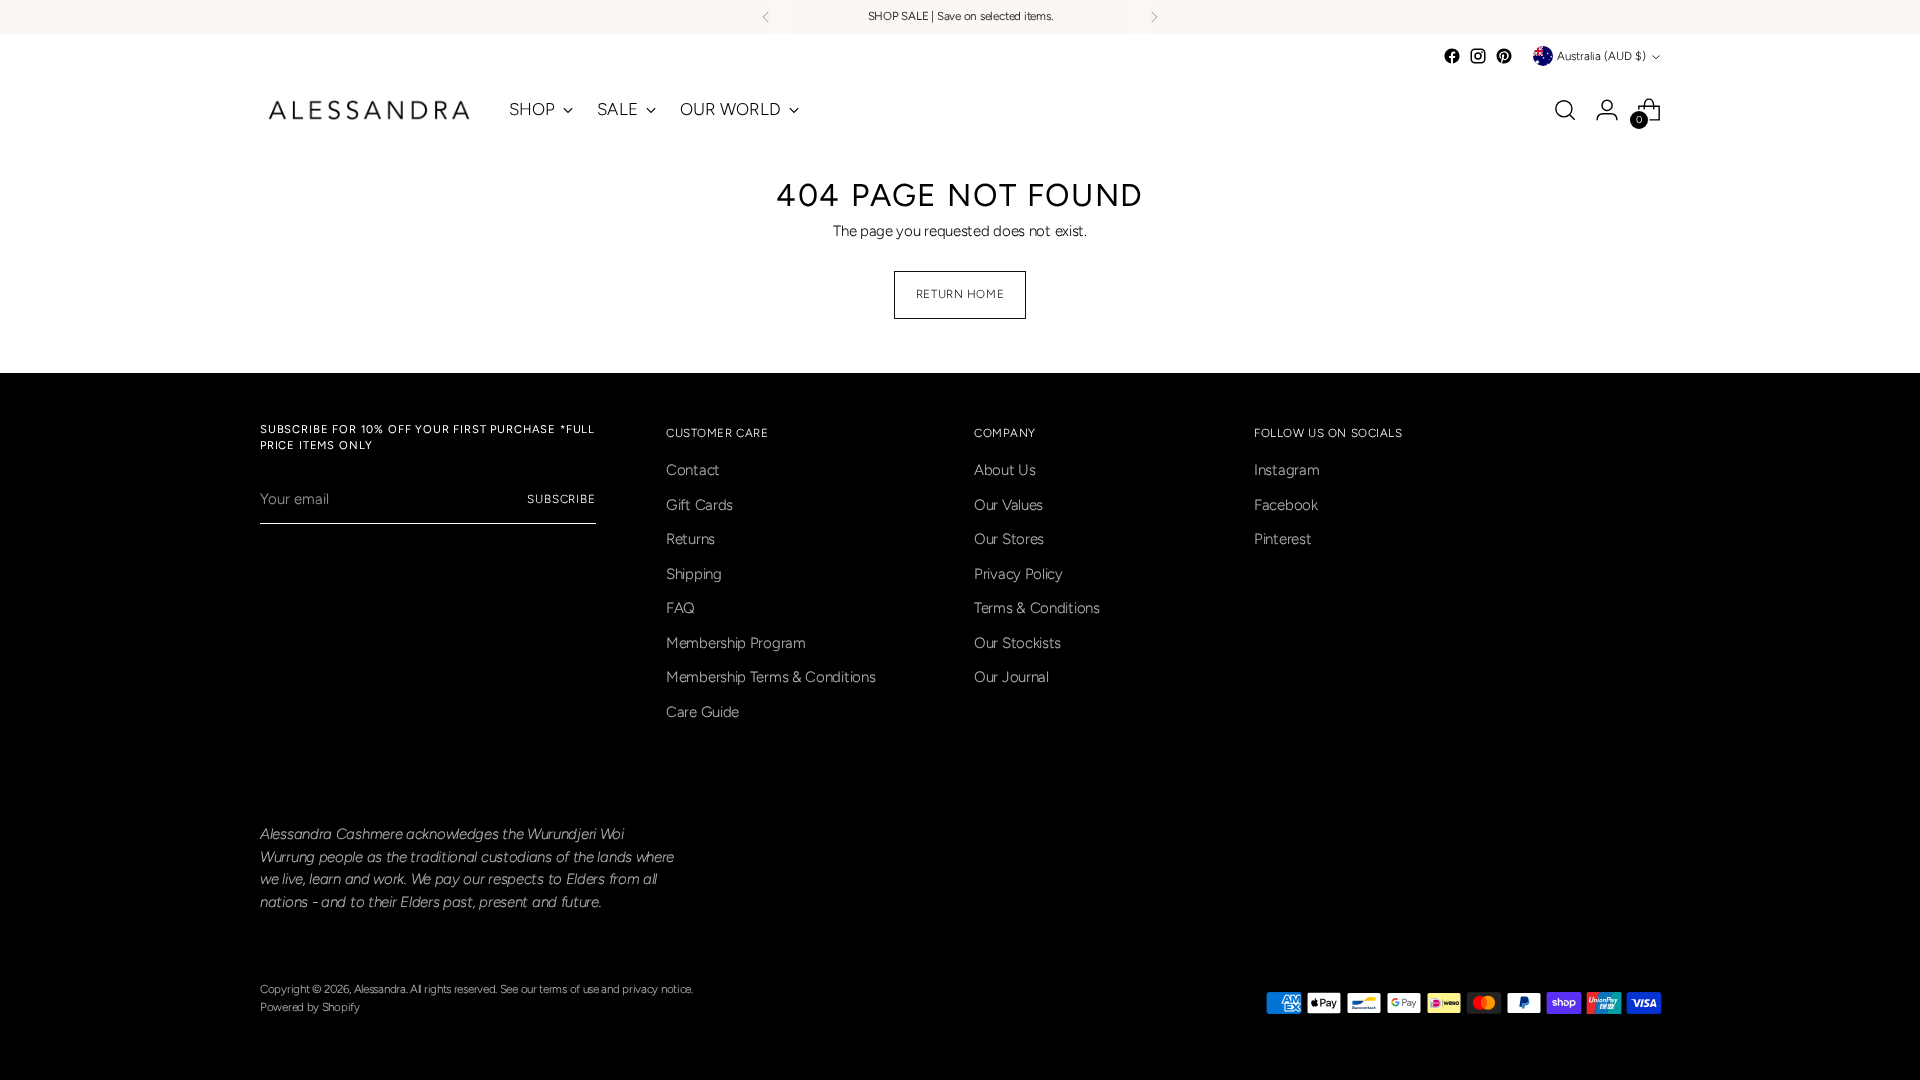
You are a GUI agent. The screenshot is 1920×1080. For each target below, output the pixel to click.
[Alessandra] (370, 110)
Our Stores (1009, 539)
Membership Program (736, 643)
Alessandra (380, 989)
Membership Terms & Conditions (770, 677)
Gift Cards (699, 505)
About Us (1005, 470)
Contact (693, 470)
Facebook (1286, 505)
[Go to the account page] (1607, 110)
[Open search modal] (1565, 110)
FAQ (680, 608)
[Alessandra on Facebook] (1452, 56)
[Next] (1154, 17)
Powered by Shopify (310, 1007)
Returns (690, 539)
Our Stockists (1017, 643)
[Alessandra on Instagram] (1478, 56)
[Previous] (766, 17)
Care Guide (702, 712)
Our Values (1008, 505)
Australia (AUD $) (1601, 56)
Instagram (1286, 470)
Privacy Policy (1018, 574)
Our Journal (1011, 677)
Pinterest (1282, 539)
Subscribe (561, 499)
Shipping (694, 574)
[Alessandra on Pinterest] (1504, 56)
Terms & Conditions (1037, 608)
